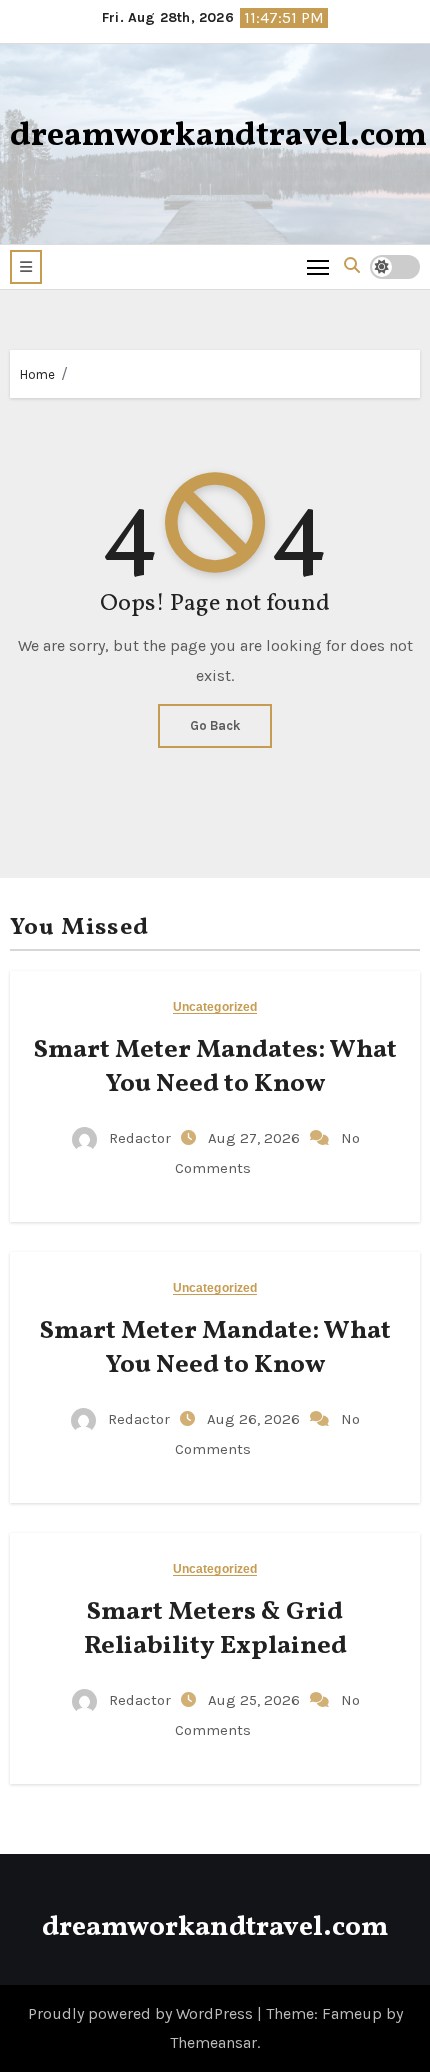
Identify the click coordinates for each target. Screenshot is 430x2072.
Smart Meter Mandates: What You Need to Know (215, 1067)
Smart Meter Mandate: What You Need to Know (215, 1348)
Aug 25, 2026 (256, 1700)
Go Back (215, 725)
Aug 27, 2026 (256, 1138)
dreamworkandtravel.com (218, 136)
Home (37, 374)
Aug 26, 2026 (255, 1419)
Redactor (140, 1138)
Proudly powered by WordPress (142, 2013)
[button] (26, 267)
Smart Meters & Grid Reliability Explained (215, 1629)
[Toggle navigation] (318, 266)
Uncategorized (215, 1007)
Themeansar (213, 2042)
